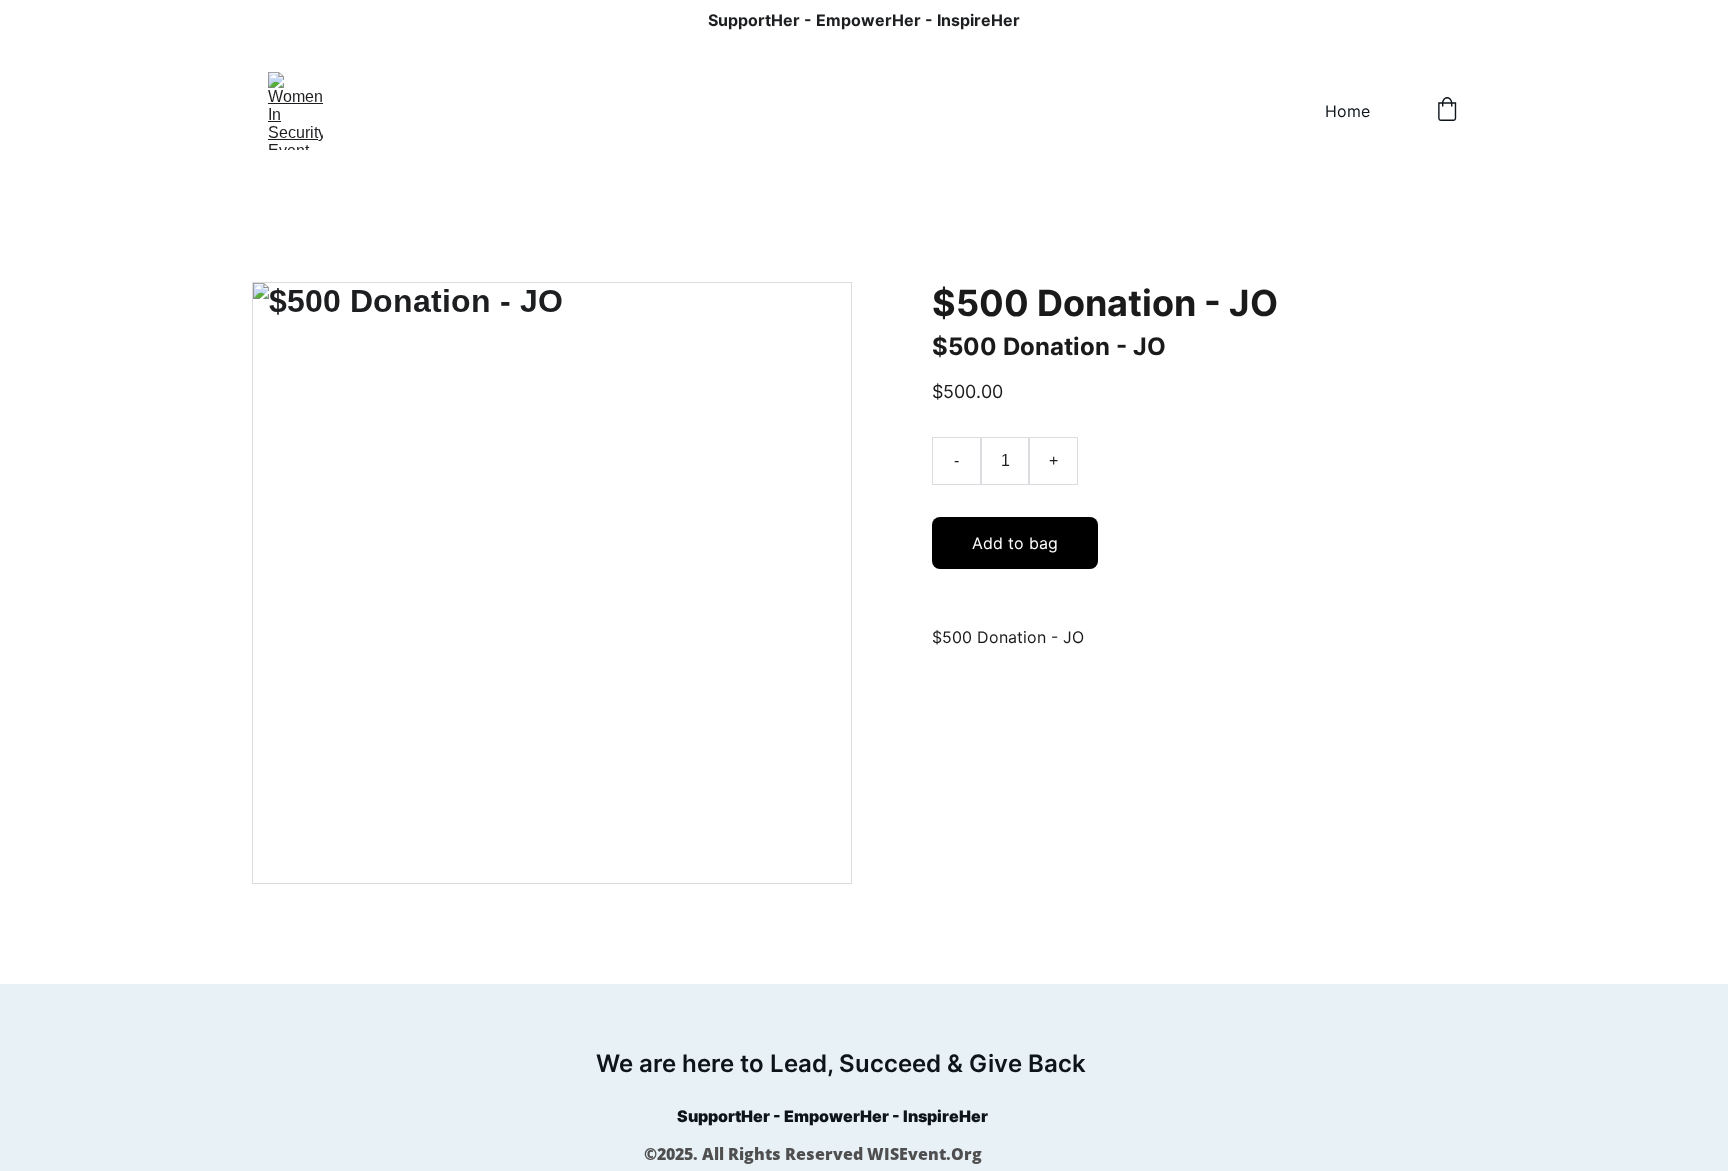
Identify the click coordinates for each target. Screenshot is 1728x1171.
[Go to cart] (1447, 111)
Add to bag (1015, 543)
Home (1347, 111)
